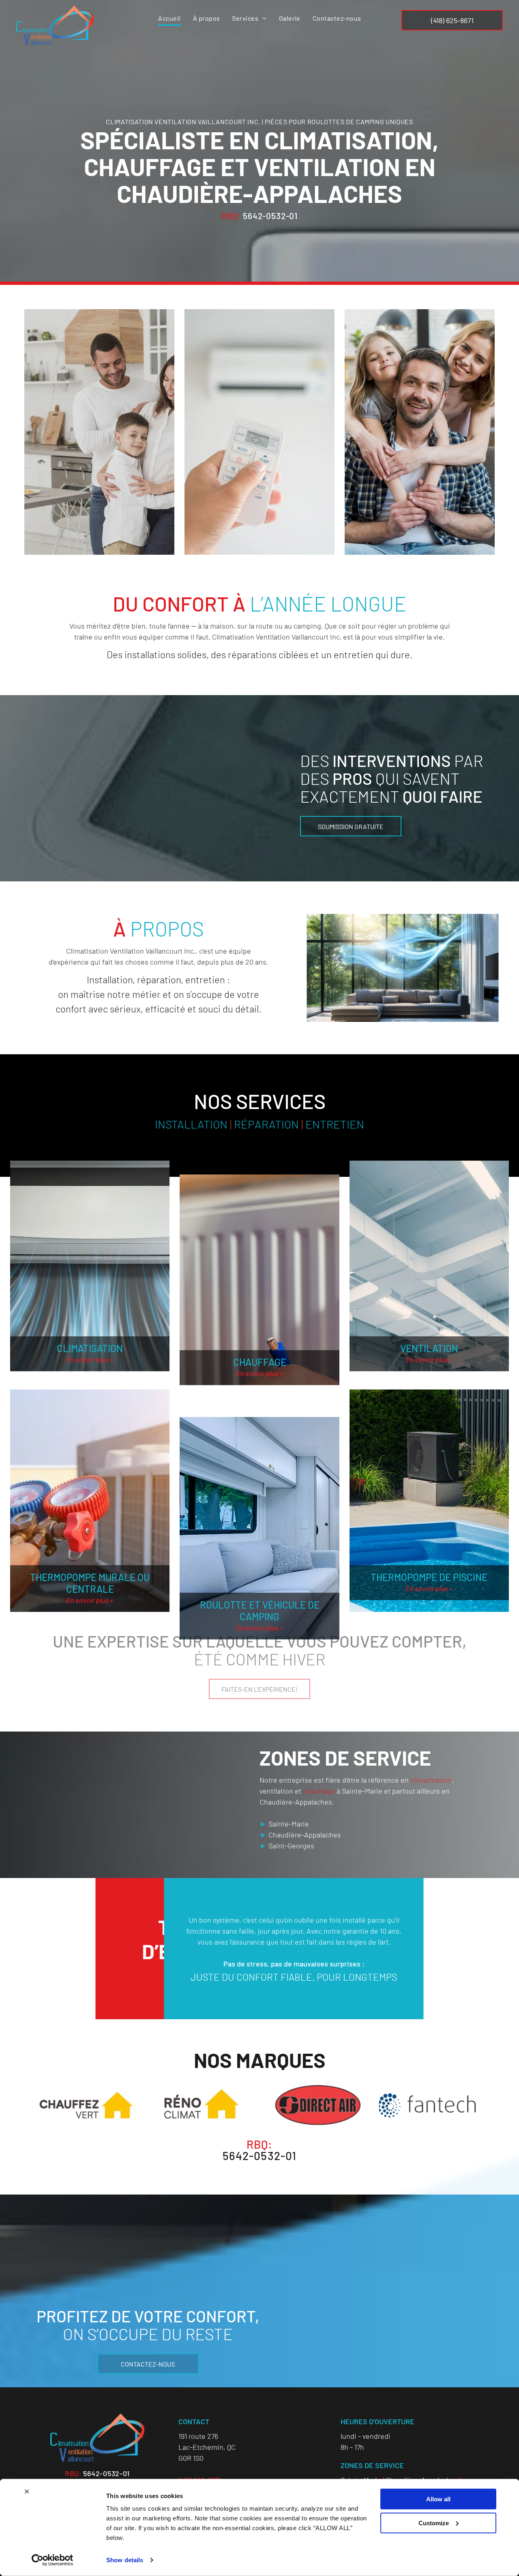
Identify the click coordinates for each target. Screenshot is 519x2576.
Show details (125, 2560)
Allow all (438, 2499)
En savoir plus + (90, 1359)
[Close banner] (27, 2492)
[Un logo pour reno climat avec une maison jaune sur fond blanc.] (202, 2105)
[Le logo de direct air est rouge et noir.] (317, 2105)
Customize (434, 2523)
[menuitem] (169, 19)
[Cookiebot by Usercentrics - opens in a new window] (53, 2560)
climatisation (431, 1780)
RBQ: (231, 216)
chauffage (319, 1791)
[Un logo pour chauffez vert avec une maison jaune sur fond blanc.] (86, 2105)
